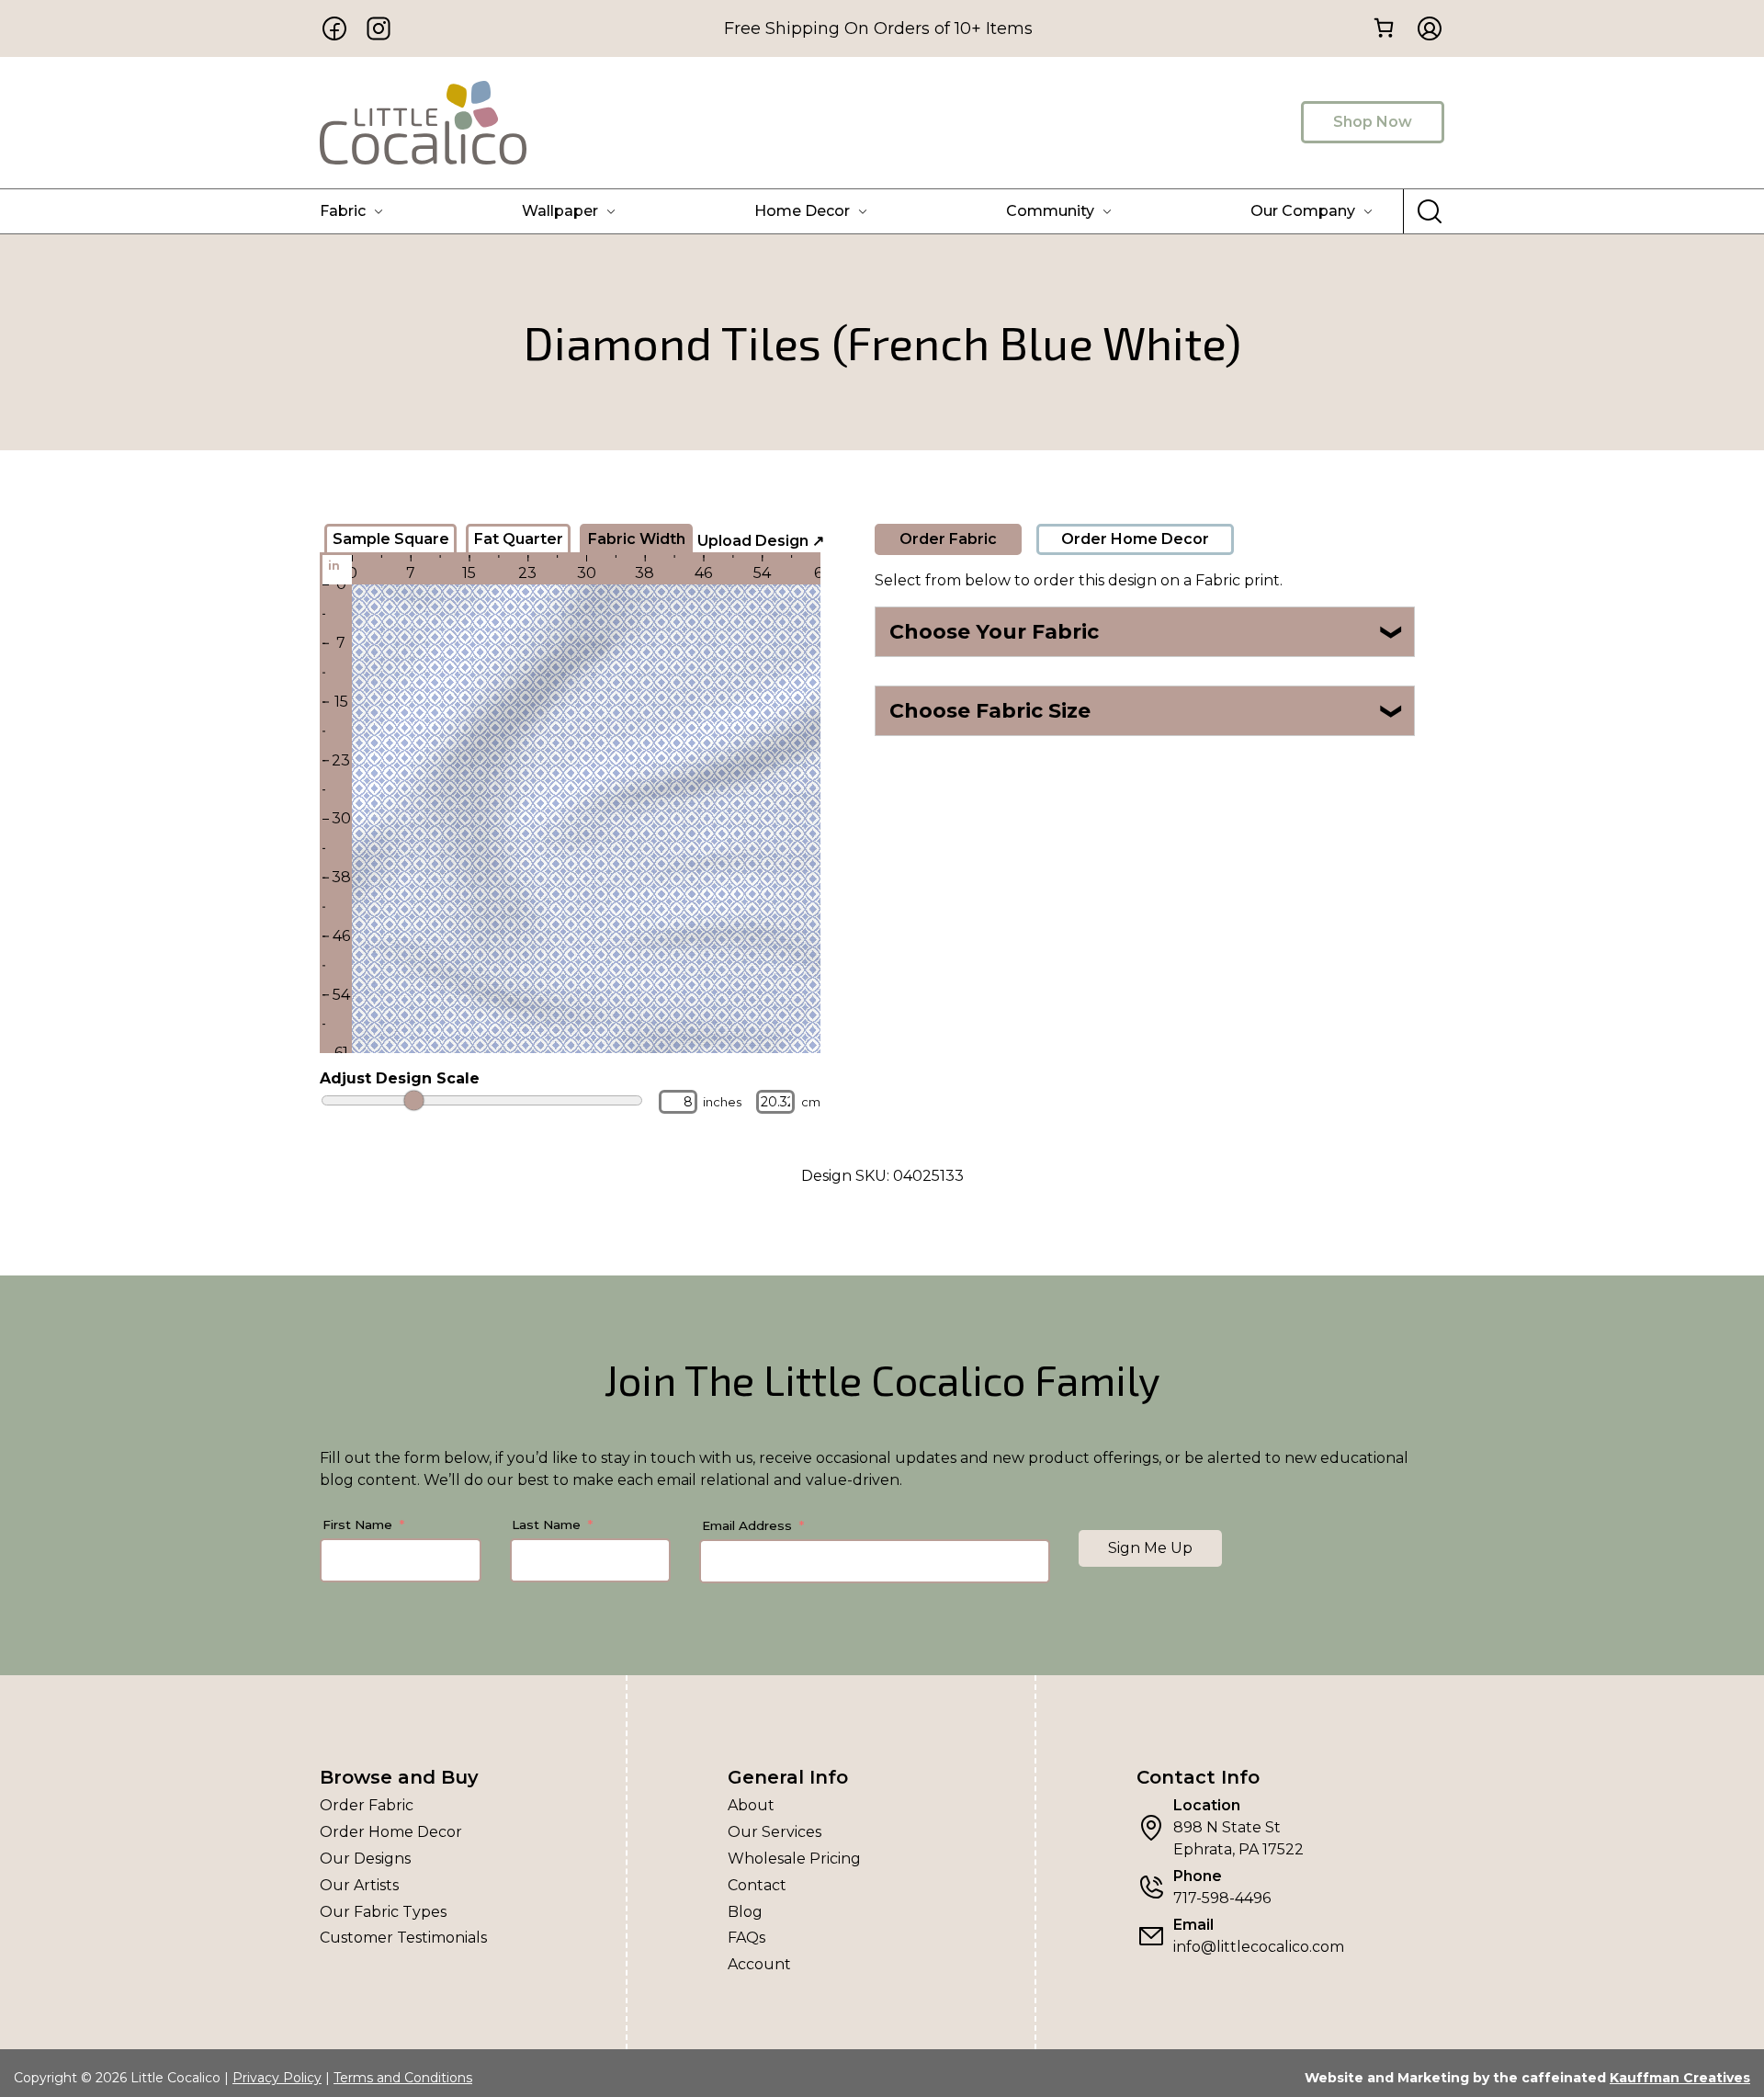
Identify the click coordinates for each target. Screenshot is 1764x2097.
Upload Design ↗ (761, 541)
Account (759, 1964)
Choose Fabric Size (1147, 711)
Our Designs (365, 1859)
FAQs (746, 1938)
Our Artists (359, 1885)
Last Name (546, 1525)
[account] (1424, 28)
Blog (745, 1912)
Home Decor (802, 211)
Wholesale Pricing (794, 1859)
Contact (757, 1885)
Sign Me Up (1150, 1548)
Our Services (775, 1832)
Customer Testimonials (403, 1938)
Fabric (343, 211)
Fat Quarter (519, 539)
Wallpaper (560, 211)
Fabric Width (637, 539)
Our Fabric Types (383, 1912)
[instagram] (379, 28)
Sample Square (391, 539)
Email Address (747, 1525)
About (751, 1805)
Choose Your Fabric (1147, 632)
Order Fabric (948, 539)
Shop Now (1373, 122)
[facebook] (334, 28)
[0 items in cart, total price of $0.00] (1383, 27)
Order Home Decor (1135, 539)
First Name (357, 1525)
